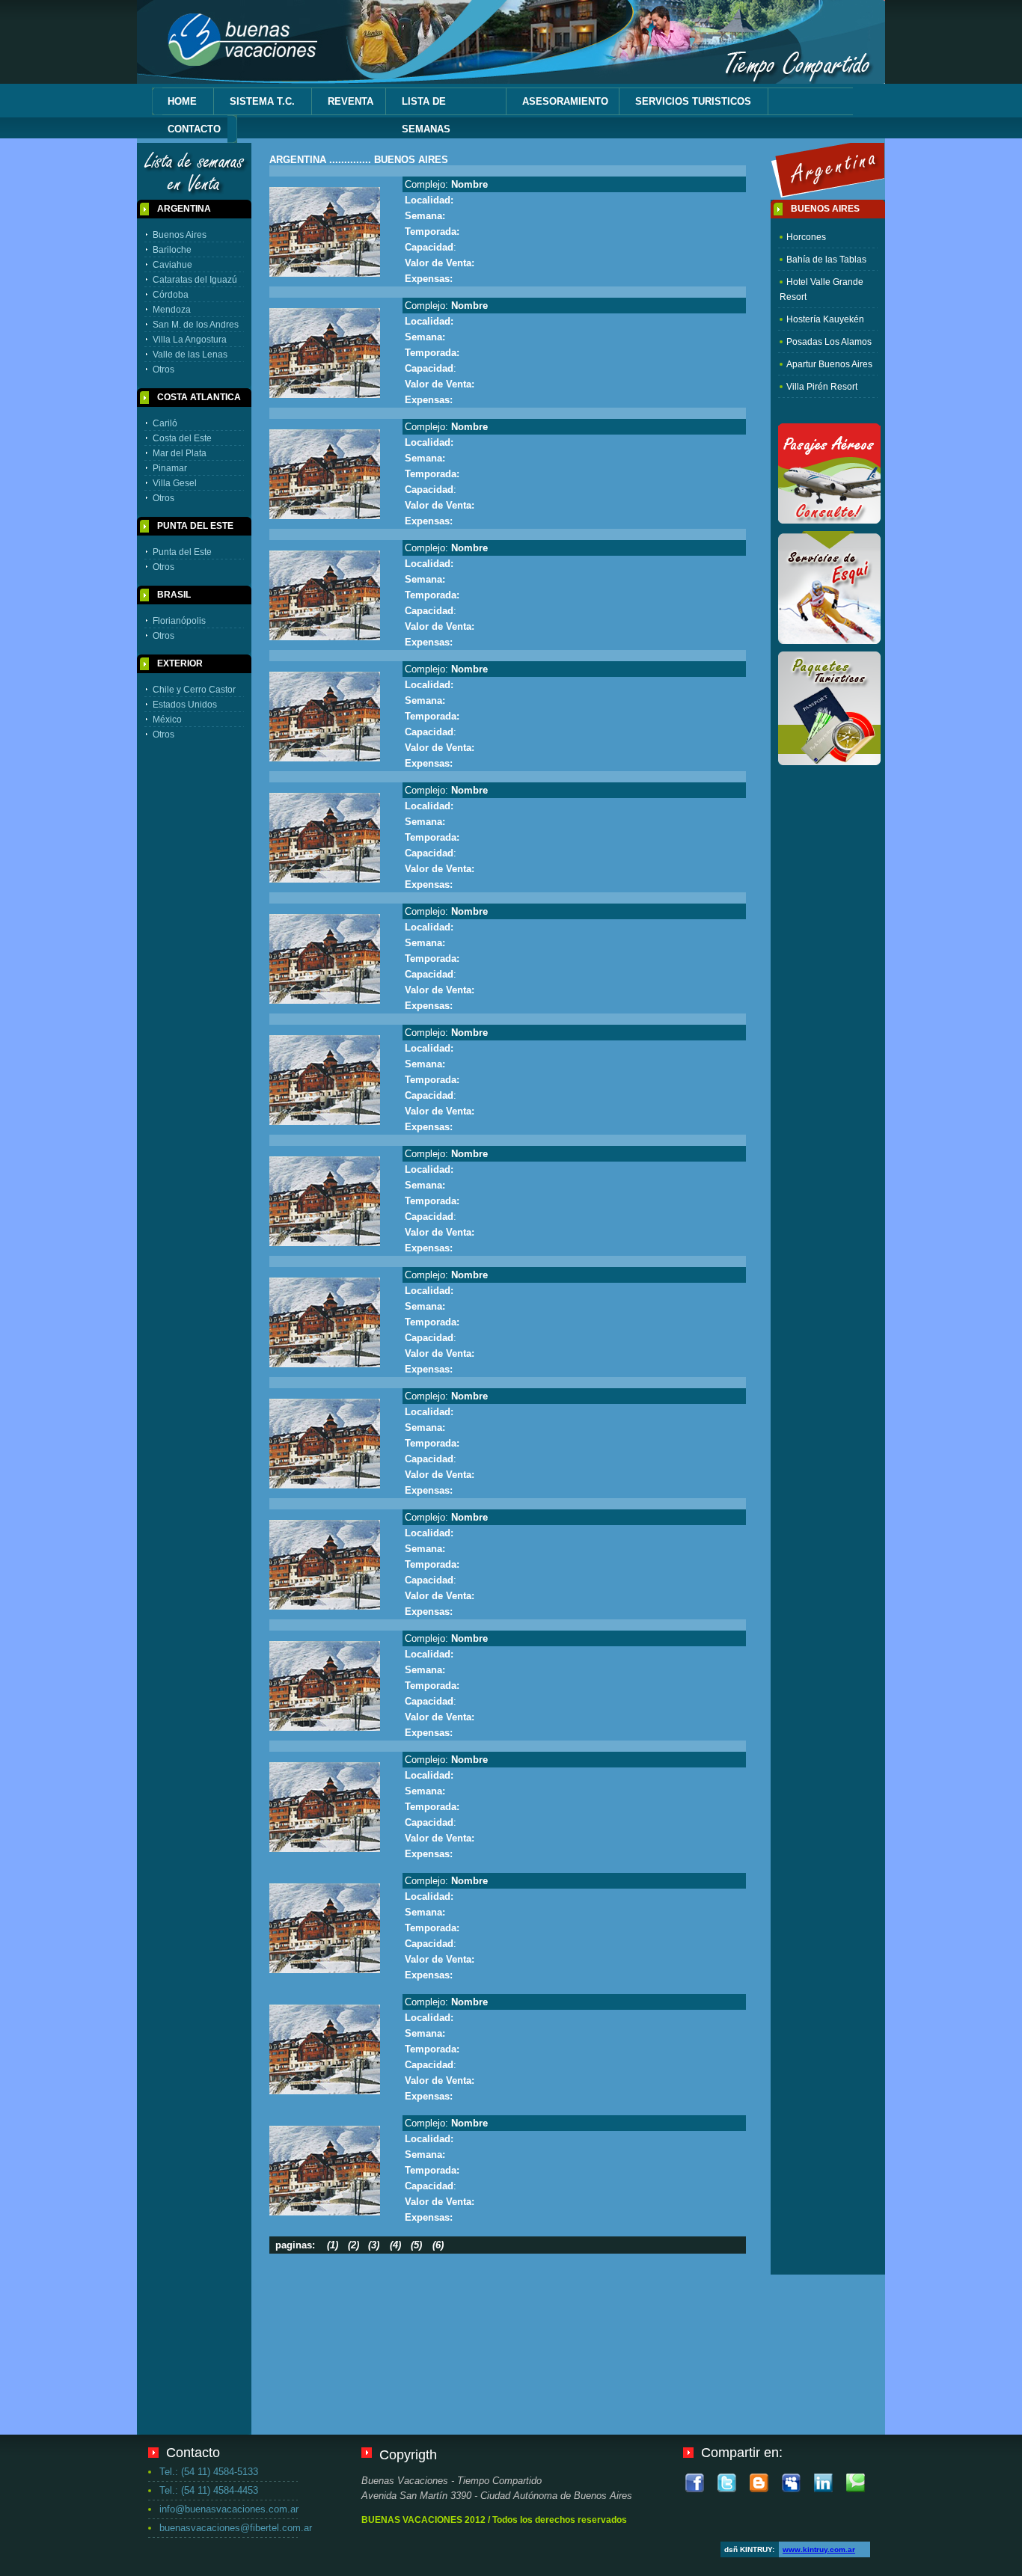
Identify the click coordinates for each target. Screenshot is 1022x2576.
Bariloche (172, 250)
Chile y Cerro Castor (194, 690)
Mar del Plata (180, 453)
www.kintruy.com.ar (819, 2549)
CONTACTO (194, 129)
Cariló (165, 423)
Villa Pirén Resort (822, 387)
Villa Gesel (175, 483)
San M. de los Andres (196, 325)
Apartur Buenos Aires (829, 364)
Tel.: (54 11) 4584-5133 (209, 2472)
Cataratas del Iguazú (195, 280)
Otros (163, 369)
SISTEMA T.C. (262, 101)
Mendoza (172, 310)
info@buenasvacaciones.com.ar (229, 2509)
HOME (182, 101)
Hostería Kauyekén (825, 319)
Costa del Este (182, 438)
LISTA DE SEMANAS (426, 115)
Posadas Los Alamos (829, 342)
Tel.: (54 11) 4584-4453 (209, 2490)
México (167, 720)
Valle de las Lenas (190, 355)
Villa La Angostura (190, 340)
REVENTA (351, 101)
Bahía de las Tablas (826, 260)
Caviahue (172, 265)
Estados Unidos (185, 705)
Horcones (806, 237)
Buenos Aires (180, 235)
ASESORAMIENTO (565, 101)
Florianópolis (179, 621)
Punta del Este (182, 552)
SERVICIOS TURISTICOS (693, 101)
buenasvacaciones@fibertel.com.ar (229, 2528)
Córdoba (171, 295)
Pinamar (170, 468)
